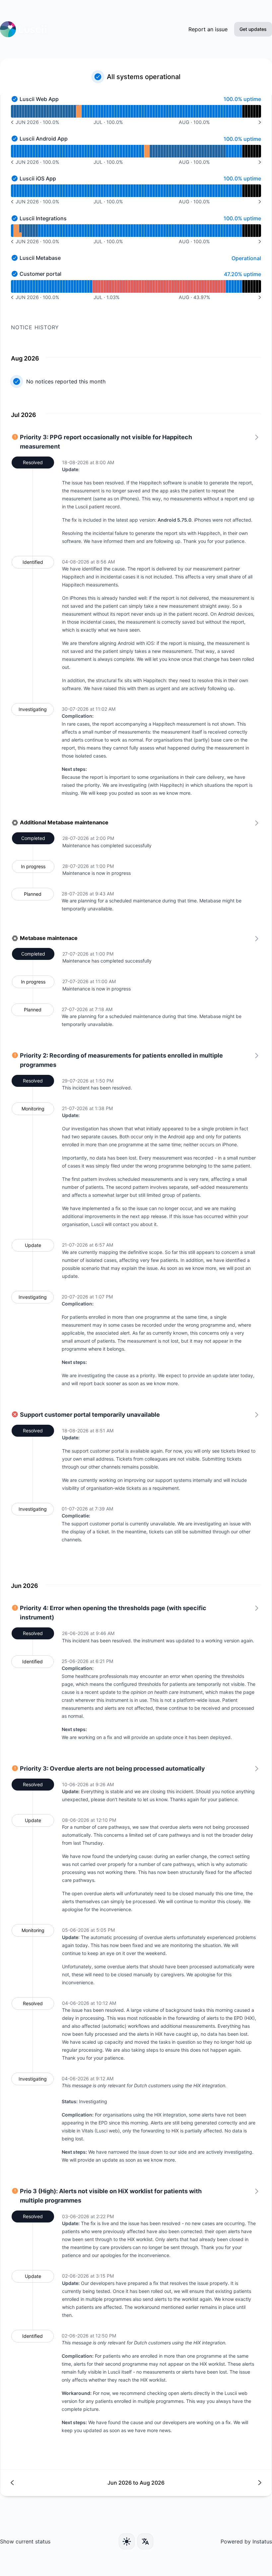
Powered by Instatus (246, 2541)
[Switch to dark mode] (127, 2541)
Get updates (253, 29)
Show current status (25, 2541)
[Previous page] (73, 2483)
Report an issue (208, 29)
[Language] (145, 2541)
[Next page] (199, 2483)
